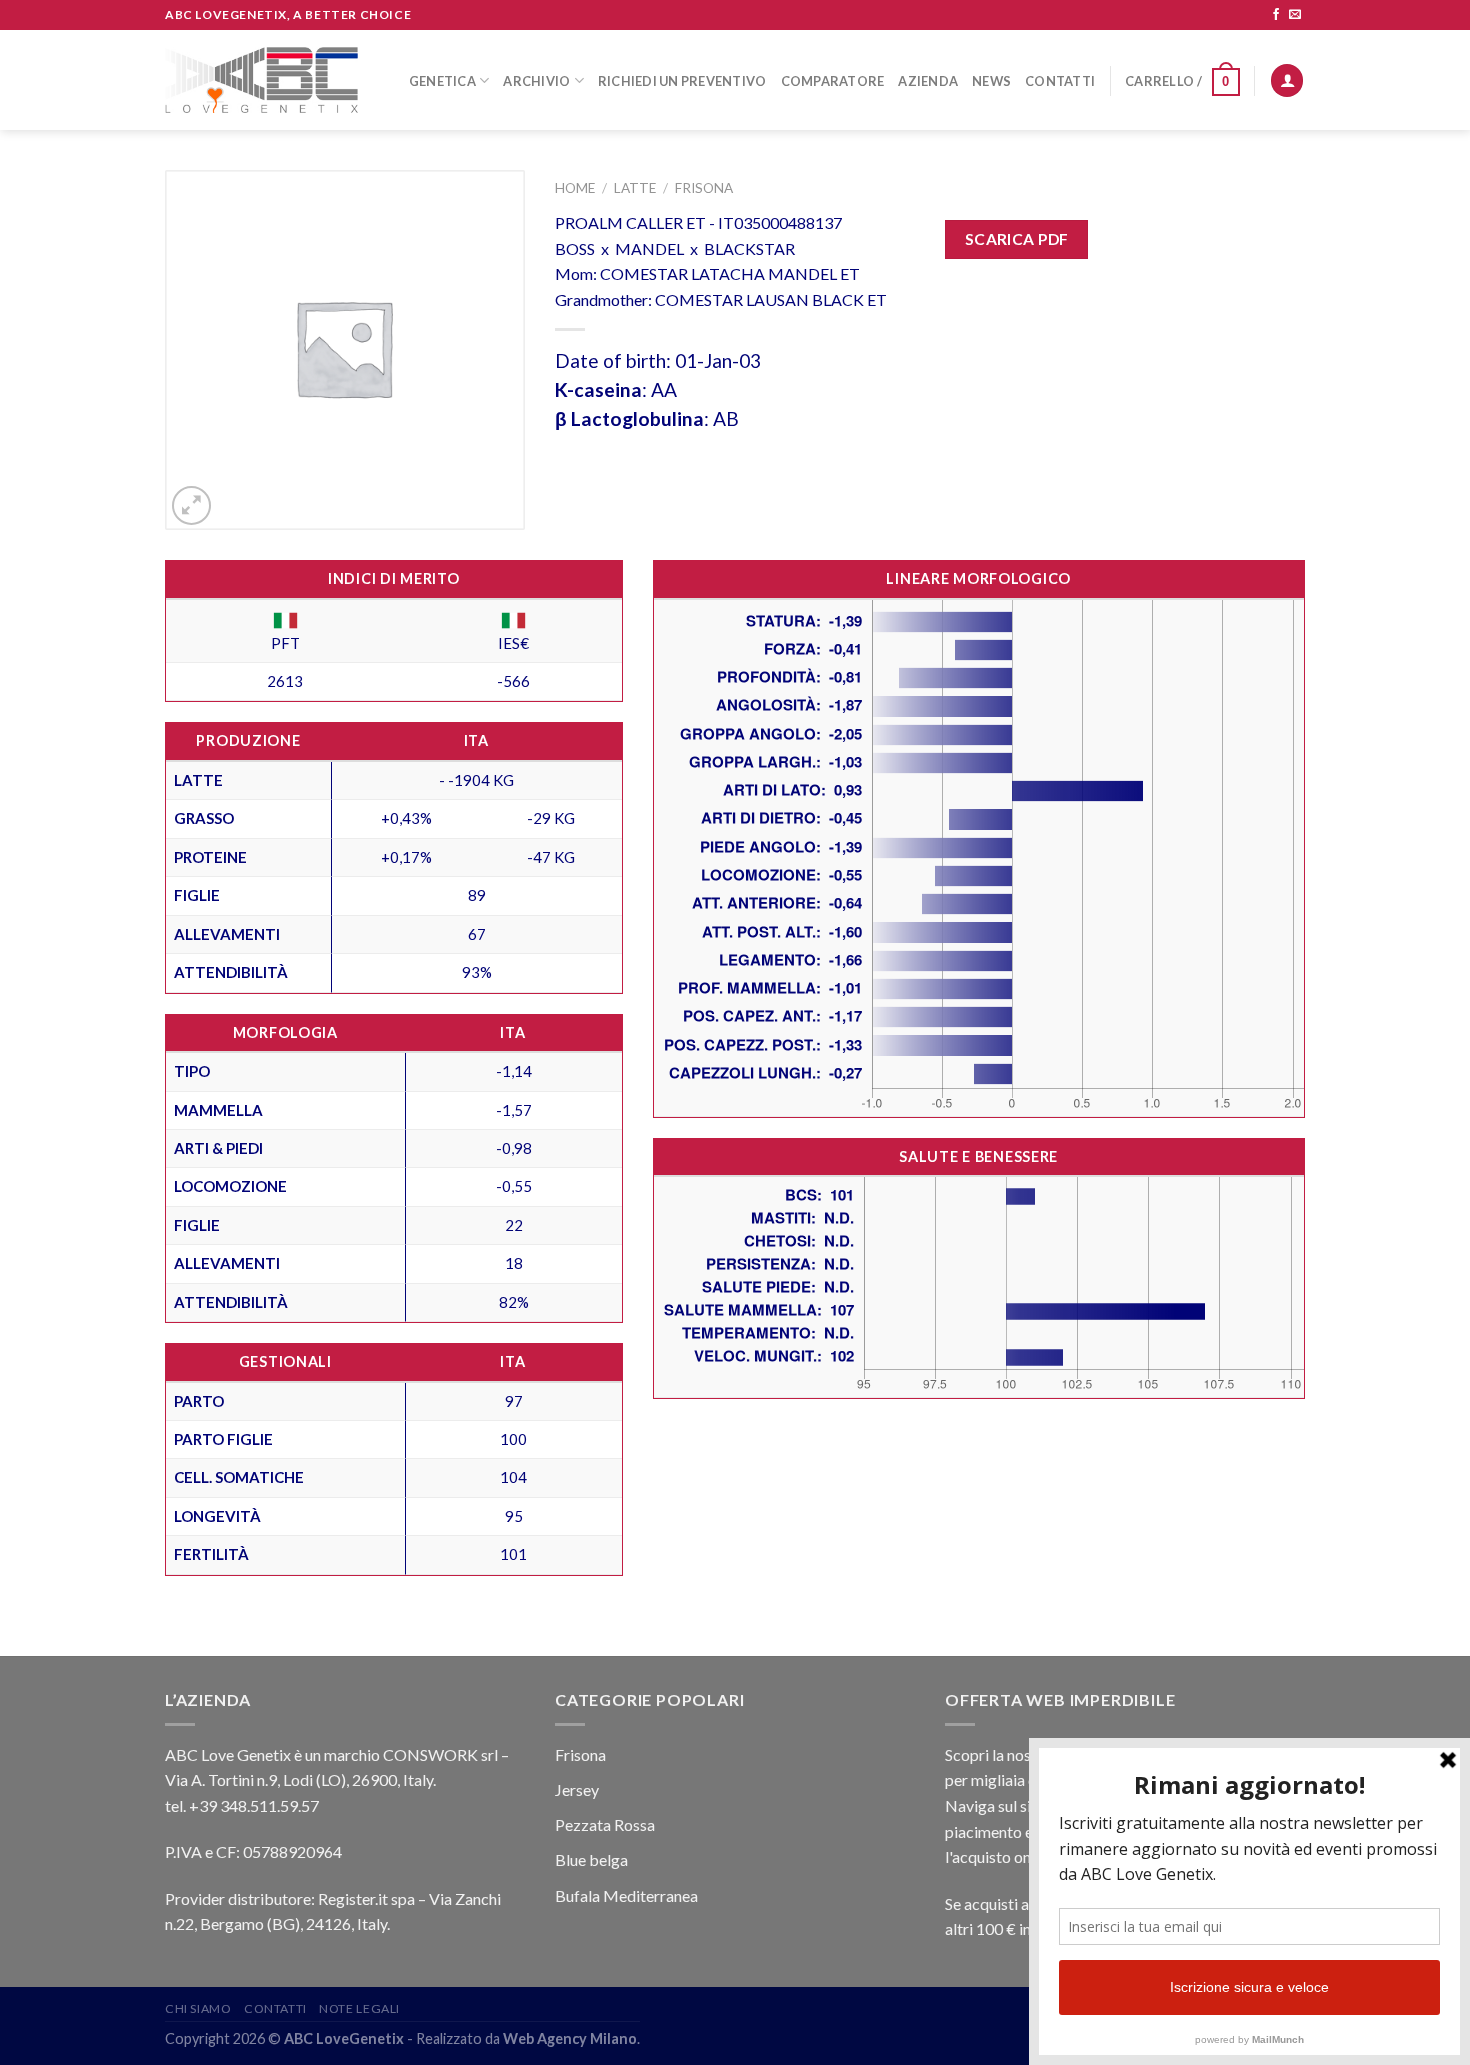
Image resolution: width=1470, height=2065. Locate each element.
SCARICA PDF (1017, 239)
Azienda (928, 81)
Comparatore (833, 81)
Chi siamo (198, 2008)
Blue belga (591, 1859)
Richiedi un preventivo (682, 81)
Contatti (1060, 81)
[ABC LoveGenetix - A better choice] (261, 80)
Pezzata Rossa (605, 1824)
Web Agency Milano (570, 2038)
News (991, 81)
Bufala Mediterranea (626, 1895)
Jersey (577, 1789)
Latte (635, 188)
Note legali (359, 2008)
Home (575, 188)
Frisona (704, 188)
